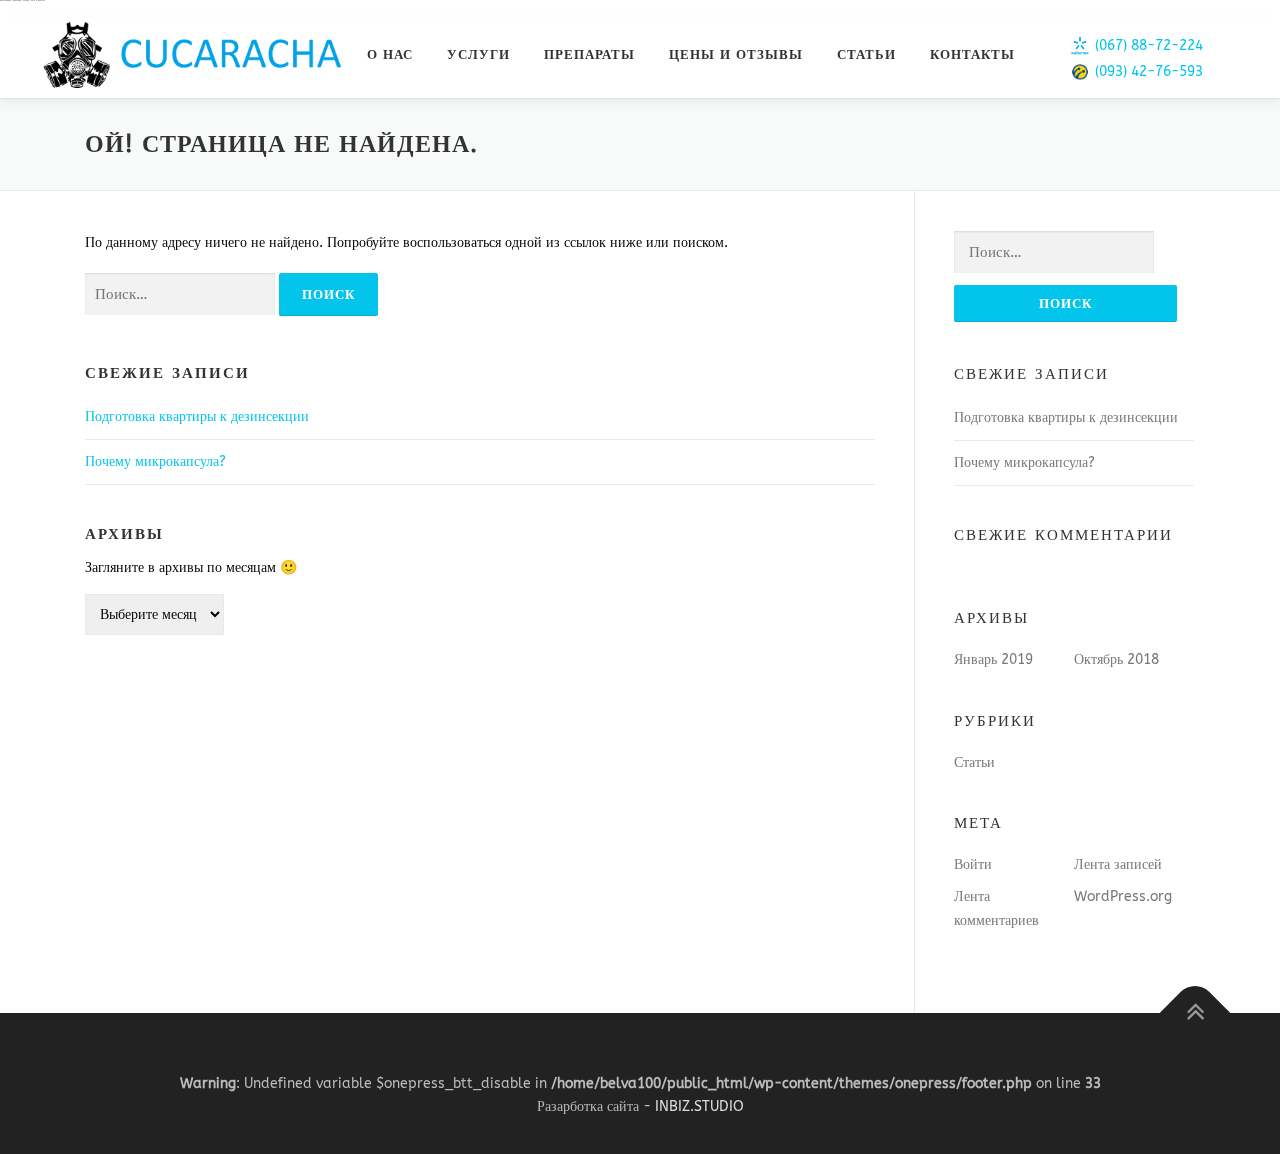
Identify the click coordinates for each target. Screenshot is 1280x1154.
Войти (973, 864)
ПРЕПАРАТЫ (589, 54)
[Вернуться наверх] (1195, 1012)
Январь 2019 (993, 659)
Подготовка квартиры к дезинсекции (197, 416)
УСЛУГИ (478, 54)
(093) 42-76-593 (1149, 71)
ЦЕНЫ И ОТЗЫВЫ (736, 54)
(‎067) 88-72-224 (1149, 45)
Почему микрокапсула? (155, 461)
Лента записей (1118, 864)
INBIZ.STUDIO (699, 1106)
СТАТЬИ (866, 54)
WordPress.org (1123, 896)
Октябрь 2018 (1116, 659)
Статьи (974, 762)
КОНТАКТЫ (972, 54)
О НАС (390, 54)
